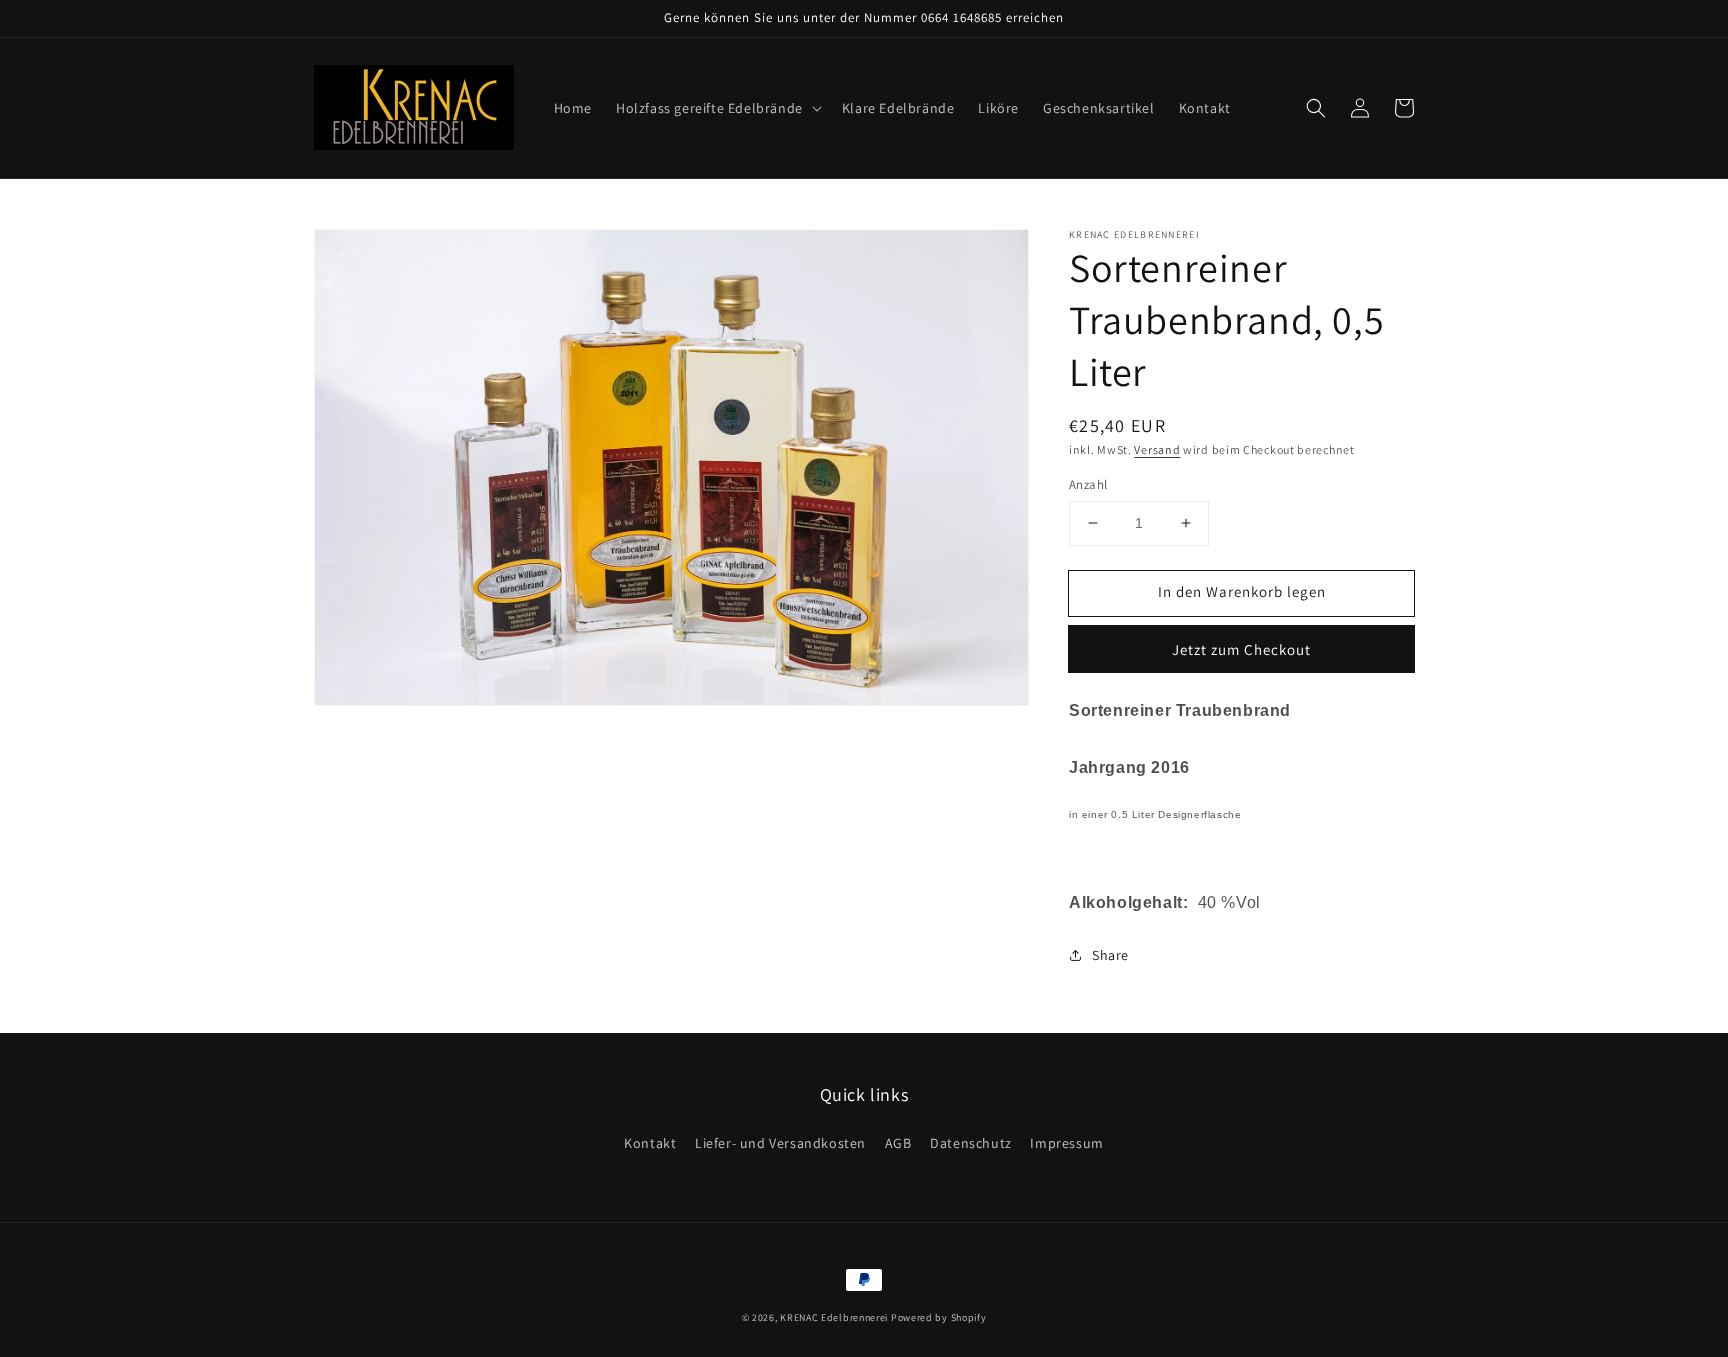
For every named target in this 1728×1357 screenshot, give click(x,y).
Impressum (1066, 1143)
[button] (717, 108)
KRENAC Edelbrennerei (834, 1317)
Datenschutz (971, 1143)
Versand (1157, 449)
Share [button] (1110, 955)
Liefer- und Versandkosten (780, 1143)
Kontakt (650, 1143)
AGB (898, 1143)
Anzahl (1088, 484)
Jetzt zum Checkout (1241, 649)
